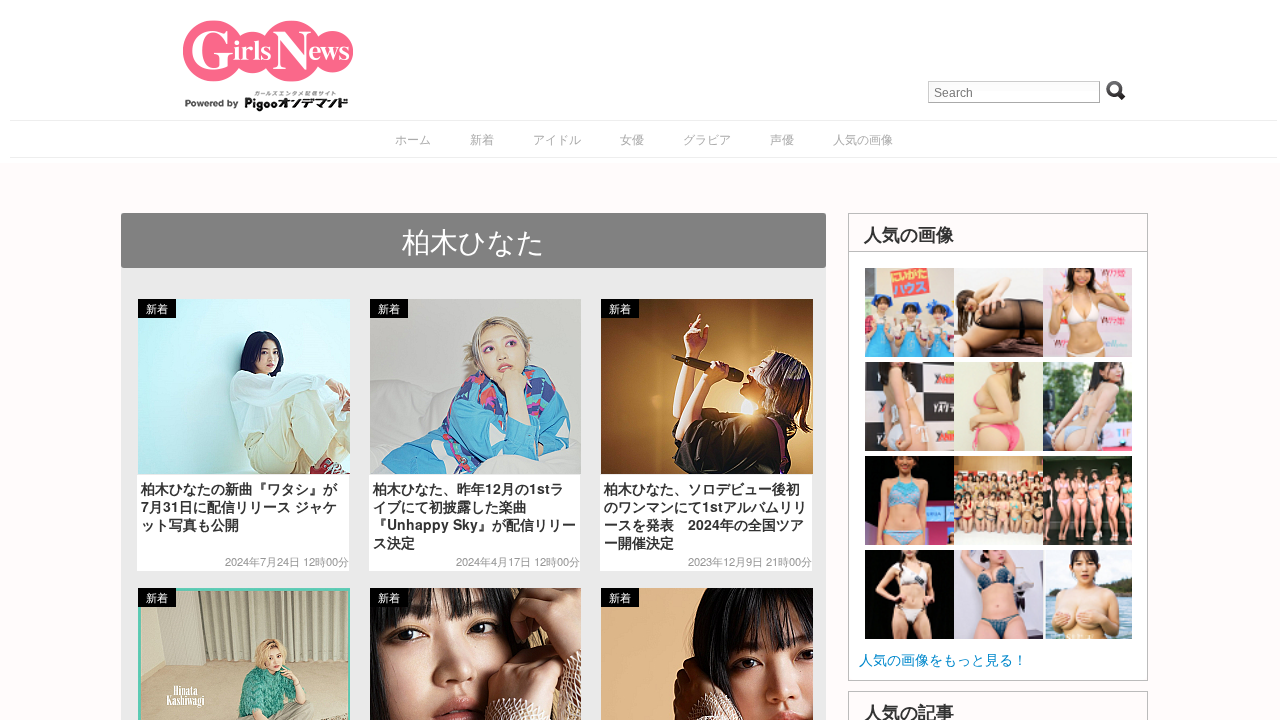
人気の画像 (863, 138)
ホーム (413, 138)
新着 (482, 138)
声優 (782, 138)
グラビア (707, 138)
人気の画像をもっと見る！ (943, 659)
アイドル (557, 138)
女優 (632, 138)
